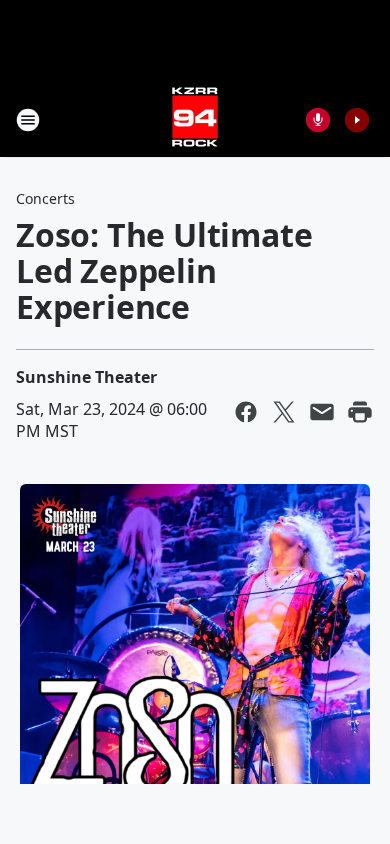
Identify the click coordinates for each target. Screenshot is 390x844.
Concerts (45, 198)
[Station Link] (195, 119)
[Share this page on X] (284, 412)
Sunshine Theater (86, 377)
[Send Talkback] (318, 120)
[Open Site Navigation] (28, 120)
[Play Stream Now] (357, 120)
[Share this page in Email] (322, 412)
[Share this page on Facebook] (246, 412)
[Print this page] (360, 412)
